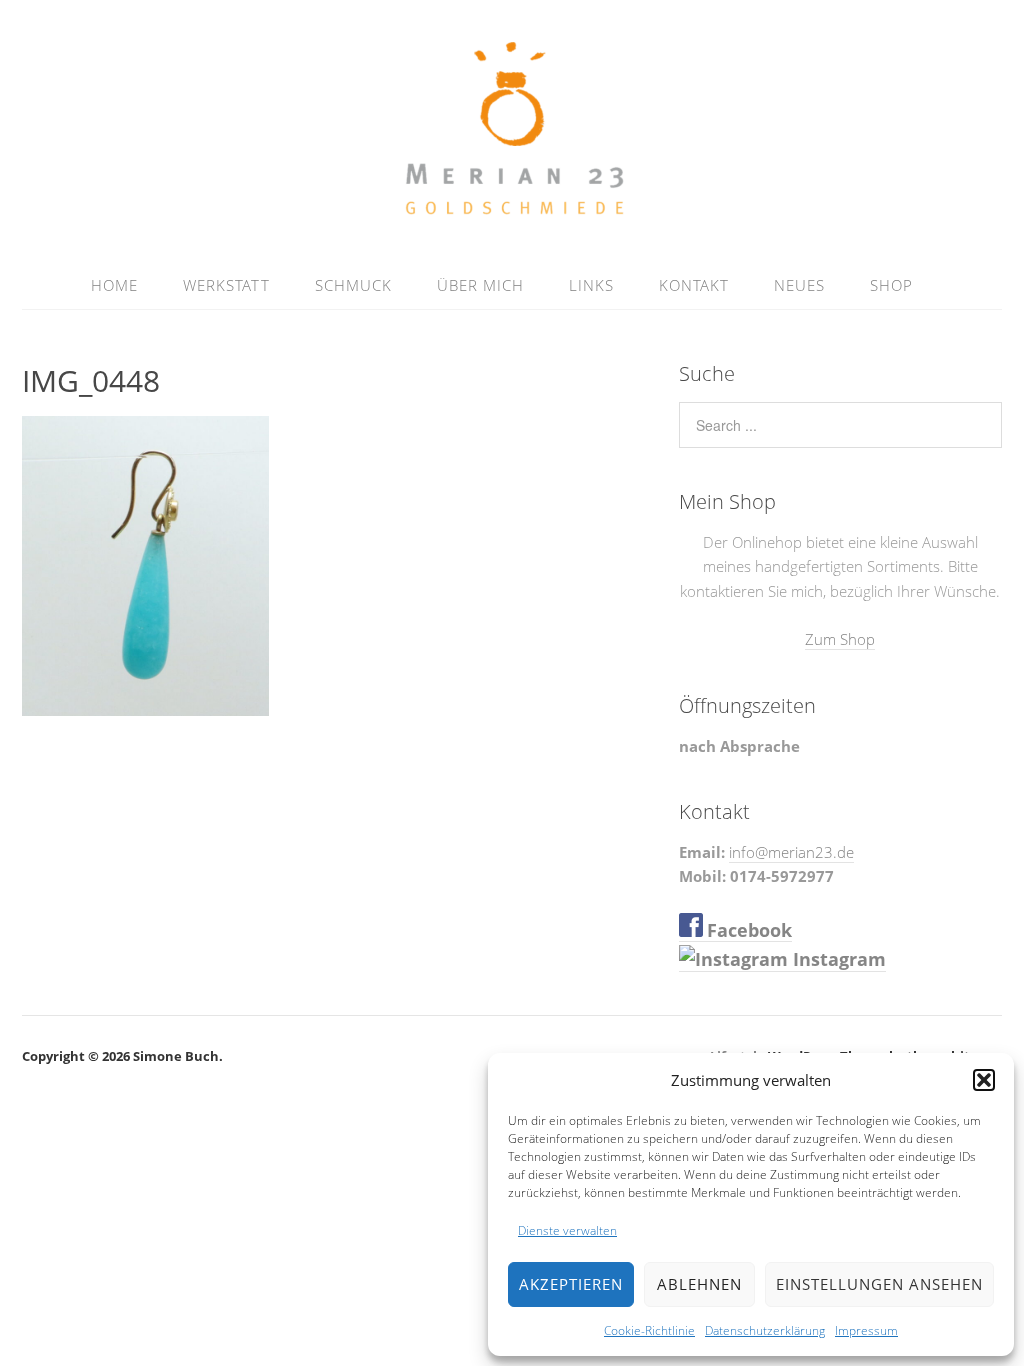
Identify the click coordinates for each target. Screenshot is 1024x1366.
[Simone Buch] (512, 213)
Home (114, 285)
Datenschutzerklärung (765, 1330)
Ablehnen (699, 1284)
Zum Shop (840, 639)
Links (591, 285)
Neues (799, 285)
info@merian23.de (791, 852)
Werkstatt (226, 285)
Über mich (480, 285)
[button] (984, 1080)
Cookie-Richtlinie (649, 1330)
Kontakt (694, 285)
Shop (891, 285)
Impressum (866, 1330)
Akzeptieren (571, 1284)
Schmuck (353, 285)
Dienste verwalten (567, 1230)
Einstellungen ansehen (879, 1284)
